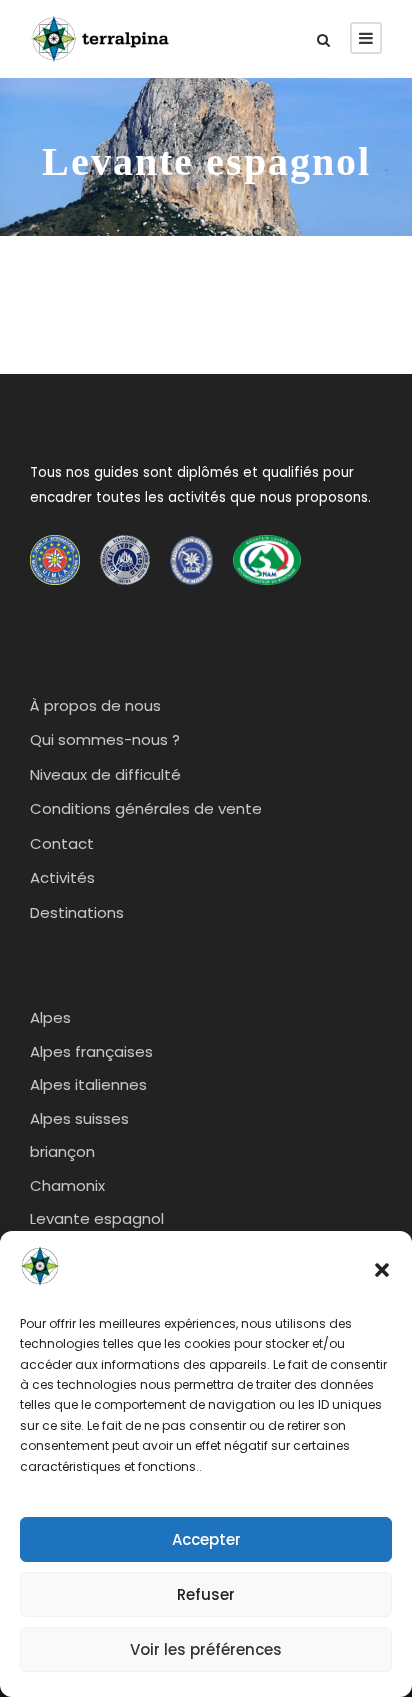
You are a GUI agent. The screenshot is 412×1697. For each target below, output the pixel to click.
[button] (382, 1270)
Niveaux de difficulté (105, 774)
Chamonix (67, 1185)
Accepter (206, 1539)
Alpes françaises (91, 1051)
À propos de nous (95, 705)
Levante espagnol (97, 1218)
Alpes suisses (79, 1118)
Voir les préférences (206, 1649)
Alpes (50, 1017)
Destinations (77, 912)
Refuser (206, 1594)
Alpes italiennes (88, 1084)
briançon (62, 1151)
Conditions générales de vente (146, 808)
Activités (62, 877)
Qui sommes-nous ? (105, 739)
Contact (62, 843)
